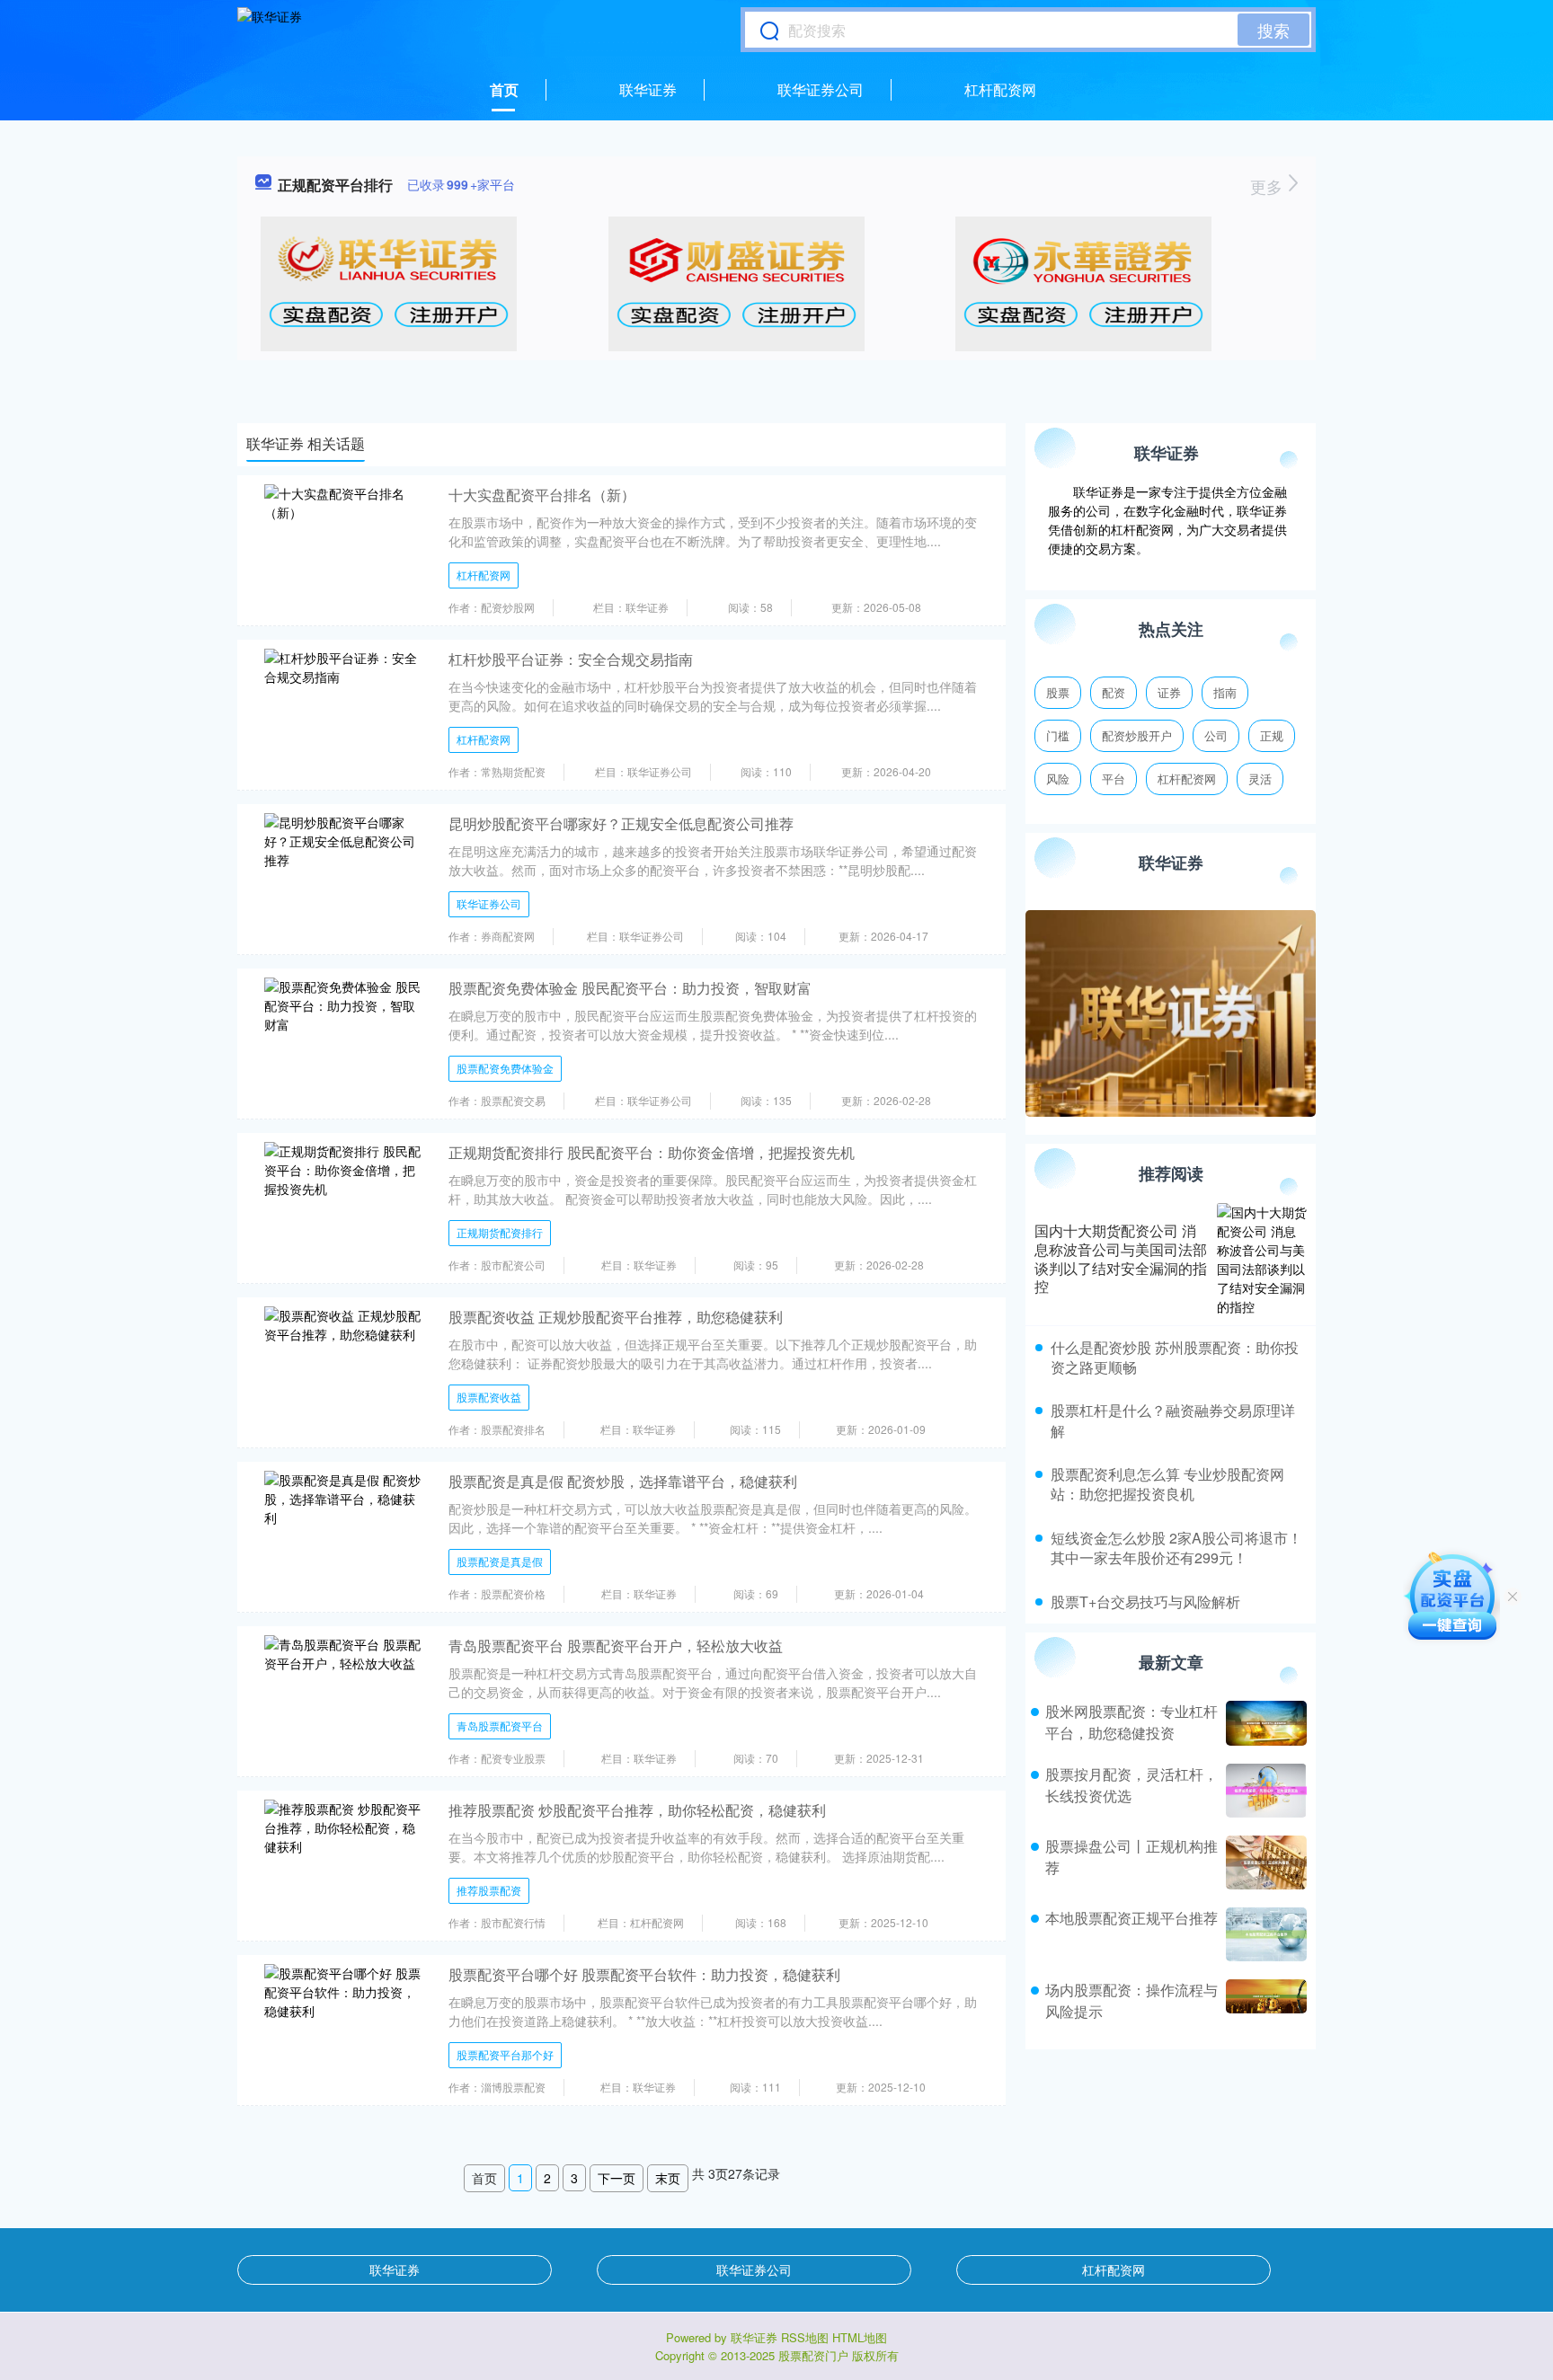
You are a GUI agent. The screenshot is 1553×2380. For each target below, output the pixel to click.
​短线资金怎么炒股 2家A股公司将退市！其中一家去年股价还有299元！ (1176, 1548)
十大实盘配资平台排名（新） (542, 495)
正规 (1272, 735)
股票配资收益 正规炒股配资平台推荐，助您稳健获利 (616, 1317)
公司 (1216, 735)
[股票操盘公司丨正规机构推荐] (1264, 1862)
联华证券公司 (821, 89)
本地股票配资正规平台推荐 (1131, 1918)
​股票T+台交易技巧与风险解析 (1145, 1601)
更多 (1269, 186)
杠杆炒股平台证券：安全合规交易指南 (571, 659)
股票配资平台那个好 (505, 2054)
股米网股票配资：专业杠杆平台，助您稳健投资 (1131, 1722)
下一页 (617, 2178)
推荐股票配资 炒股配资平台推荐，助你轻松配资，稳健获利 (637, 1810)
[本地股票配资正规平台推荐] (1264, 1934)
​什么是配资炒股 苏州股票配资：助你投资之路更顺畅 (1175, 1357)
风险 (1058, 779)
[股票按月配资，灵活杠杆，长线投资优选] (1264, 1791)
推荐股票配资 (489, 1890)
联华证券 (648, 89)
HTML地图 (860, 2337)
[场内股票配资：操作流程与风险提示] (1264, 2001)
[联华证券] (270, 30)
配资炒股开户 (1137, 735)
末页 (668, 2178)
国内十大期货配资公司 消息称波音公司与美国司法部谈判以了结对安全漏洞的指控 (1121, 1258)
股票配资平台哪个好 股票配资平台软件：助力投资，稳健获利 (644, 1974)
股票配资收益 (489, 1397)
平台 (1114, 779)
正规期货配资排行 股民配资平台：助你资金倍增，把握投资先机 (652, 1152)
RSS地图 (805, 2337)
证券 (1169, 692)
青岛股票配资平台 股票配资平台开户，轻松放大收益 (616, 1646)
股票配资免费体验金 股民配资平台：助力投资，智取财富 (630, 988)
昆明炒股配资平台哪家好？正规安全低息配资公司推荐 (621, 823)
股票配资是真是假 (500, 1561)
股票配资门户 (813, 2355)
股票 (1058, 692)
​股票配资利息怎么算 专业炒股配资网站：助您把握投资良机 (1167, 1484)
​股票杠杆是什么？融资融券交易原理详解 (1173, 1420)
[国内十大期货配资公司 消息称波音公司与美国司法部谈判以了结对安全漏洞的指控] (1262, 1260)
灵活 (1260, 779)
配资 (1114, 692)
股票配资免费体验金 (505, 1068)
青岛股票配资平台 (500, 1725)
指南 (1225, 692)
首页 (504, 89)
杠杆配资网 (1000, 89)
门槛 (1058, 735)
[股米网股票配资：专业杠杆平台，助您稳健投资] (1264, 1723)
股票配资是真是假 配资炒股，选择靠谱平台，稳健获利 (623, 1481)
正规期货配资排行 (500, 1232)
